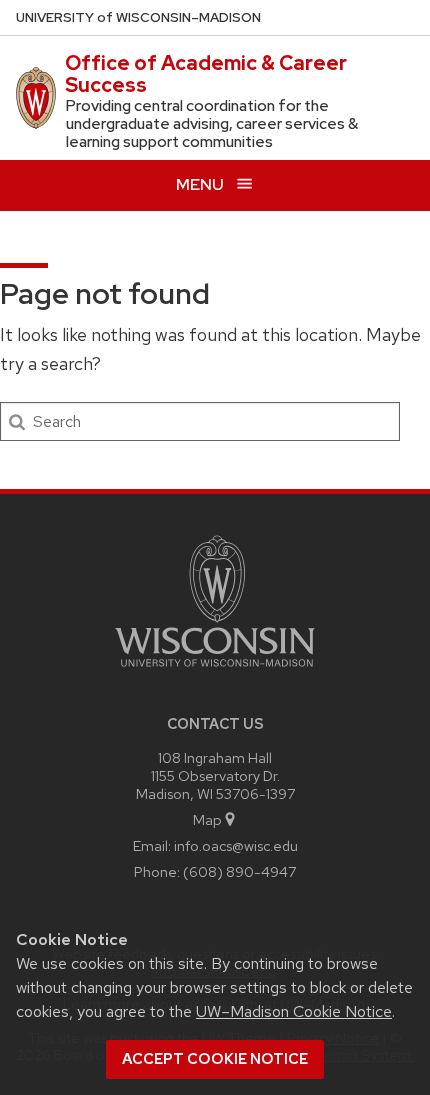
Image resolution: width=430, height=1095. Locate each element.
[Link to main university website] (215, 670)
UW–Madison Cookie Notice (294, 1011)
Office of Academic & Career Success (206, 74)
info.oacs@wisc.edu (236, 845)
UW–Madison (138, 17)
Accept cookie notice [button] (215, 1059)
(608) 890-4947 (239, 871)
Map (207, 819)
